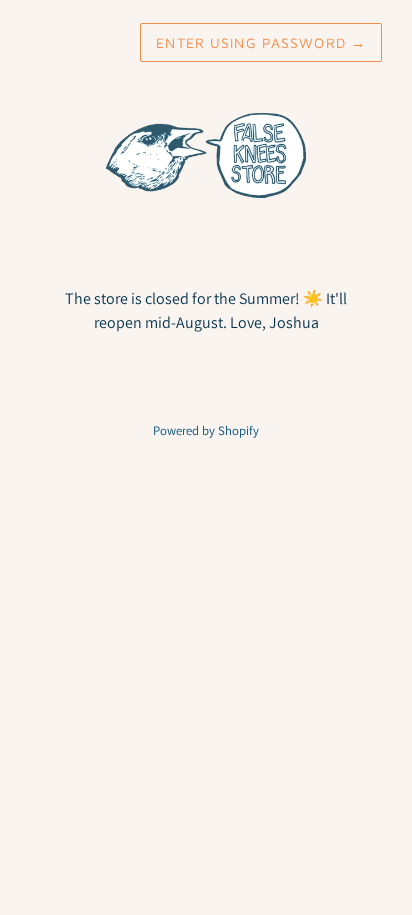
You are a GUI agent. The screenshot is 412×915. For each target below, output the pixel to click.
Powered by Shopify (206, 430)
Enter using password (261, 42)
